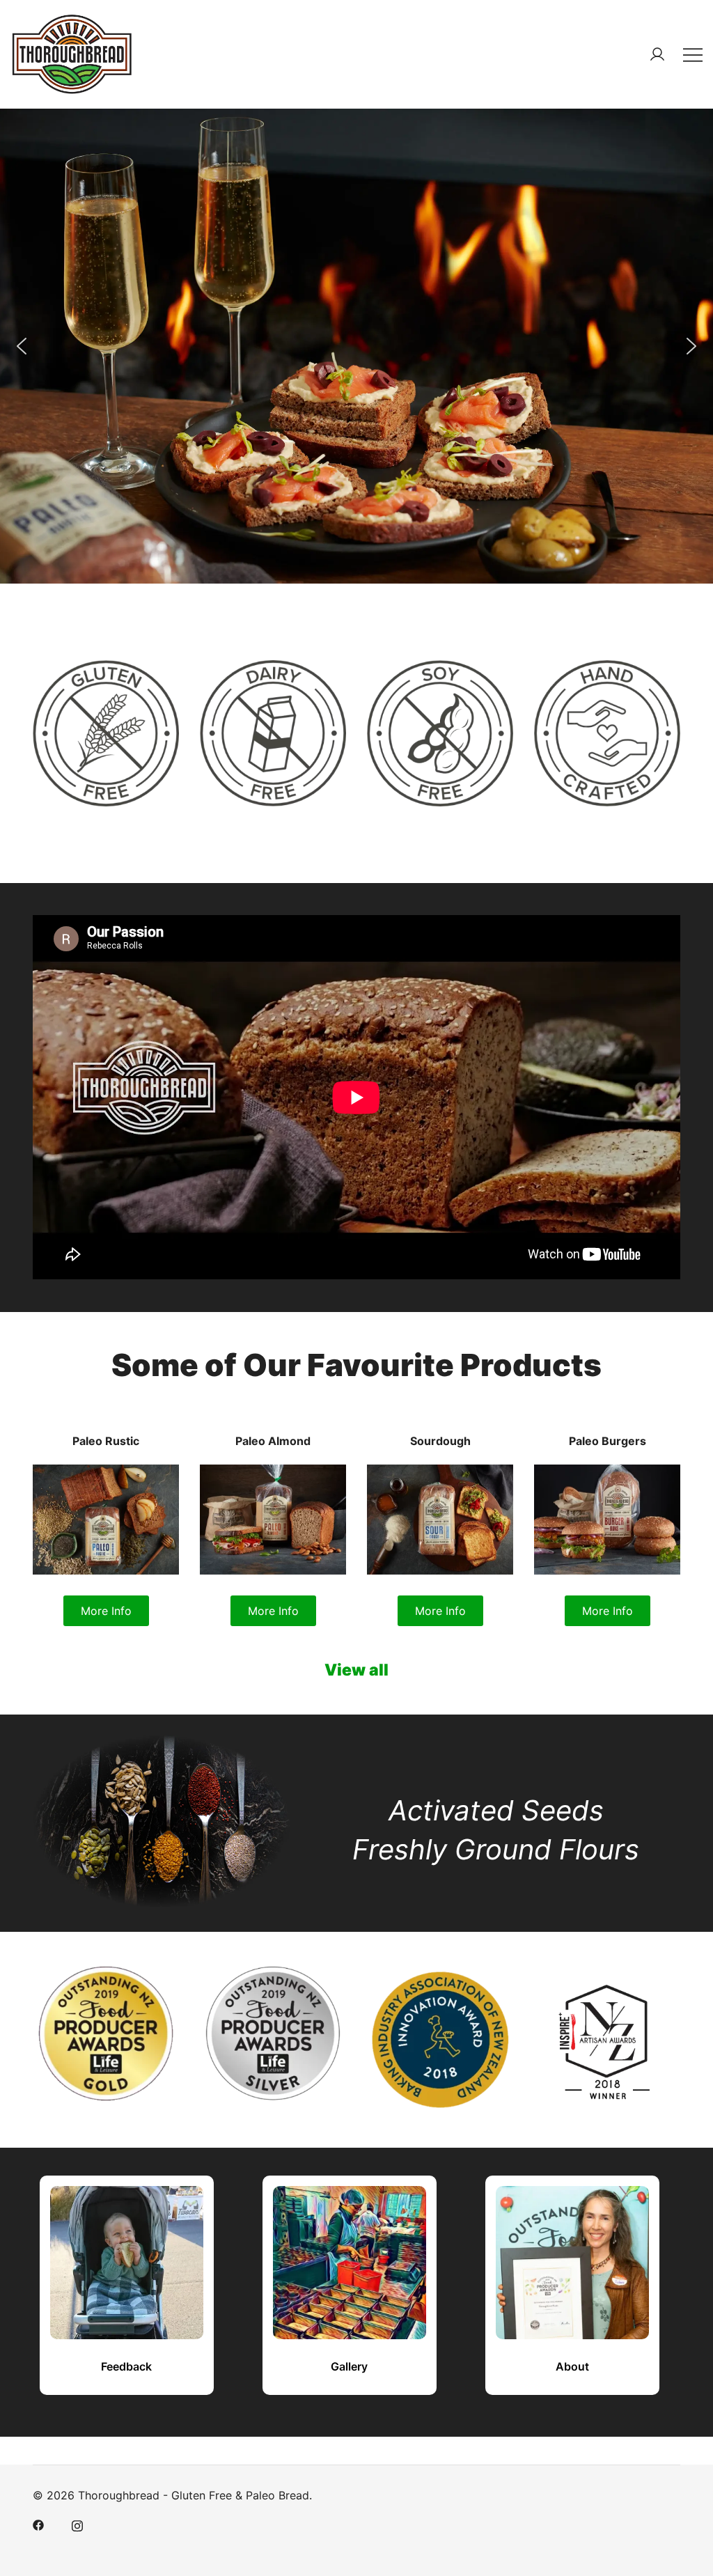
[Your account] (657, 54)
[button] (22, 346)
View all (356, 1670)
